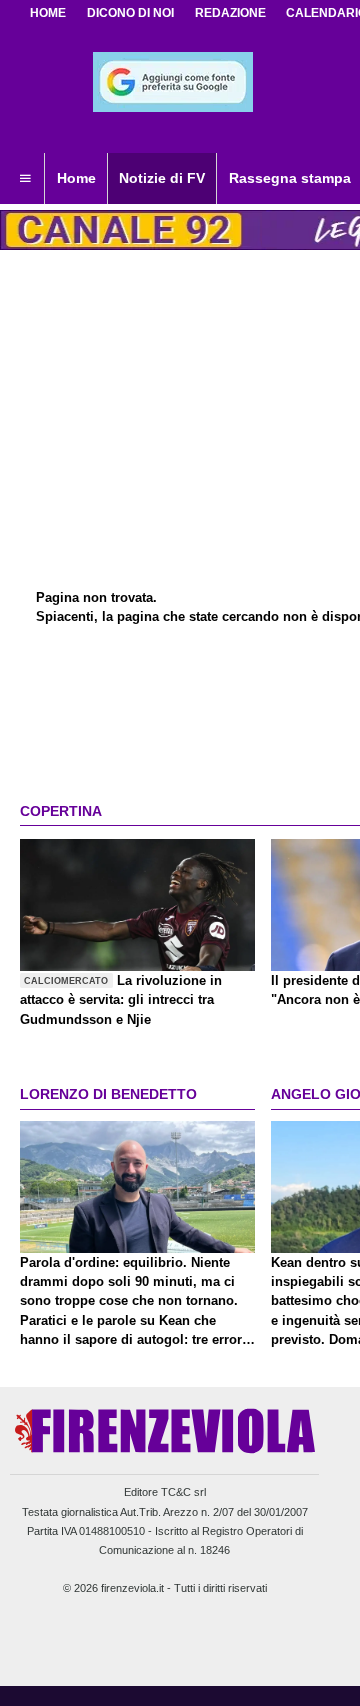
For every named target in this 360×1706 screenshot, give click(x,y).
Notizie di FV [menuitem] (162, 178)
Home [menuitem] (76, 178)
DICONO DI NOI (130, 13)
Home (48, 13)
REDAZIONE (230, 13)
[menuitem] (25, 179)
